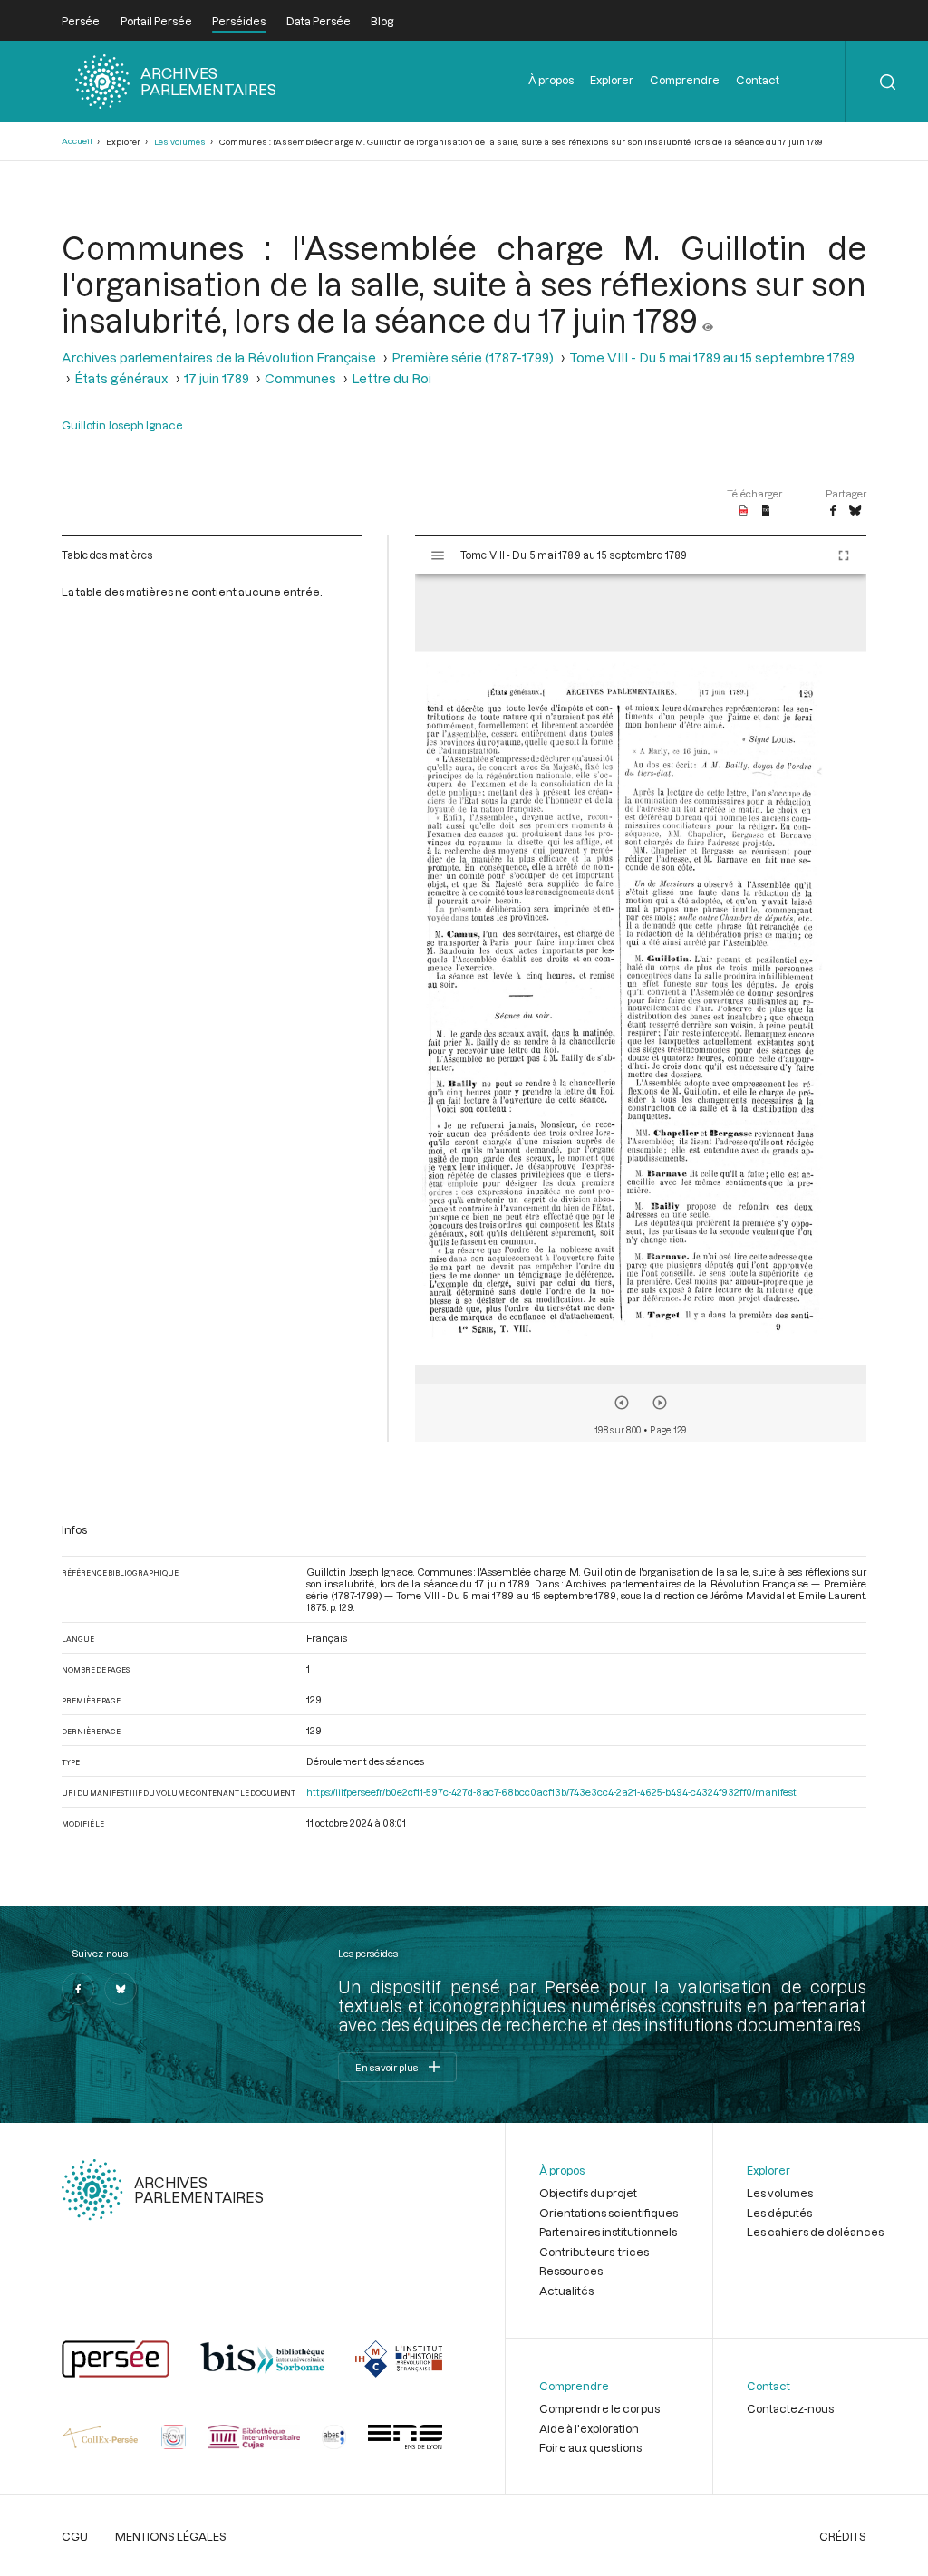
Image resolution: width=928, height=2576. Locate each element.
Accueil (77, 141)
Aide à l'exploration (589, 2428)
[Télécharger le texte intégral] (766, 511)
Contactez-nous (790, 2408)
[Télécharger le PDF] (744, 511)
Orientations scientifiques (609, 2213)
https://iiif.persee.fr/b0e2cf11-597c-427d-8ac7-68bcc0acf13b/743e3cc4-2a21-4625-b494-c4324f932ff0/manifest (551, 1792)
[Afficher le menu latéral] (438, 555)
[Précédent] (622, 1403)
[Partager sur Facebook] (833, 511)
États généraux (121, 378)
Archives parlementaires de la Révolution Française (219, 357)
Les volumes (180, 142)
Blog (382, 21)
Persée (81, 21)
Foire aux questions (590, 2447)
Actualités (566, 2291)
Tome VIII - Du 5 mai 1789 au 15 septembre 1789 (712, 357)
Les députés (779, 2213)
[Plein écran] (844, 555)
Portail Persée (156, 21)
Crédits (843, 2536)
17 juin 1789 (217, 378)
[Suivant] (660, 1403)
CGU (75, 2536)
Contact (758, 80)
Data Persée (319, 21)
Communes (300, 378)
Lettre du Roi (391, 378)
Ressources (571, 2271)
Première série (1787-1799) (473, 357)
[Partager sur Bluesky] (855, 511)
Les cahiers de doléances (815, 2232)
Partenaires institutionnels (608, 2232)
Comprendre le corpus (599, 2408)
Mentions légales (171, 2536)
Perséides (239, 21)
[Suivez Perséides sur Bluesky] (121, 1989)
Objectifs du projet (588, 2193)
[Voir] (708, 320)
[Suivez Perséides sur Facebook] (78, 1989)
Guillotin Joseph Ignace (122, 425)
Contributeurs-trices (594, 2252)
